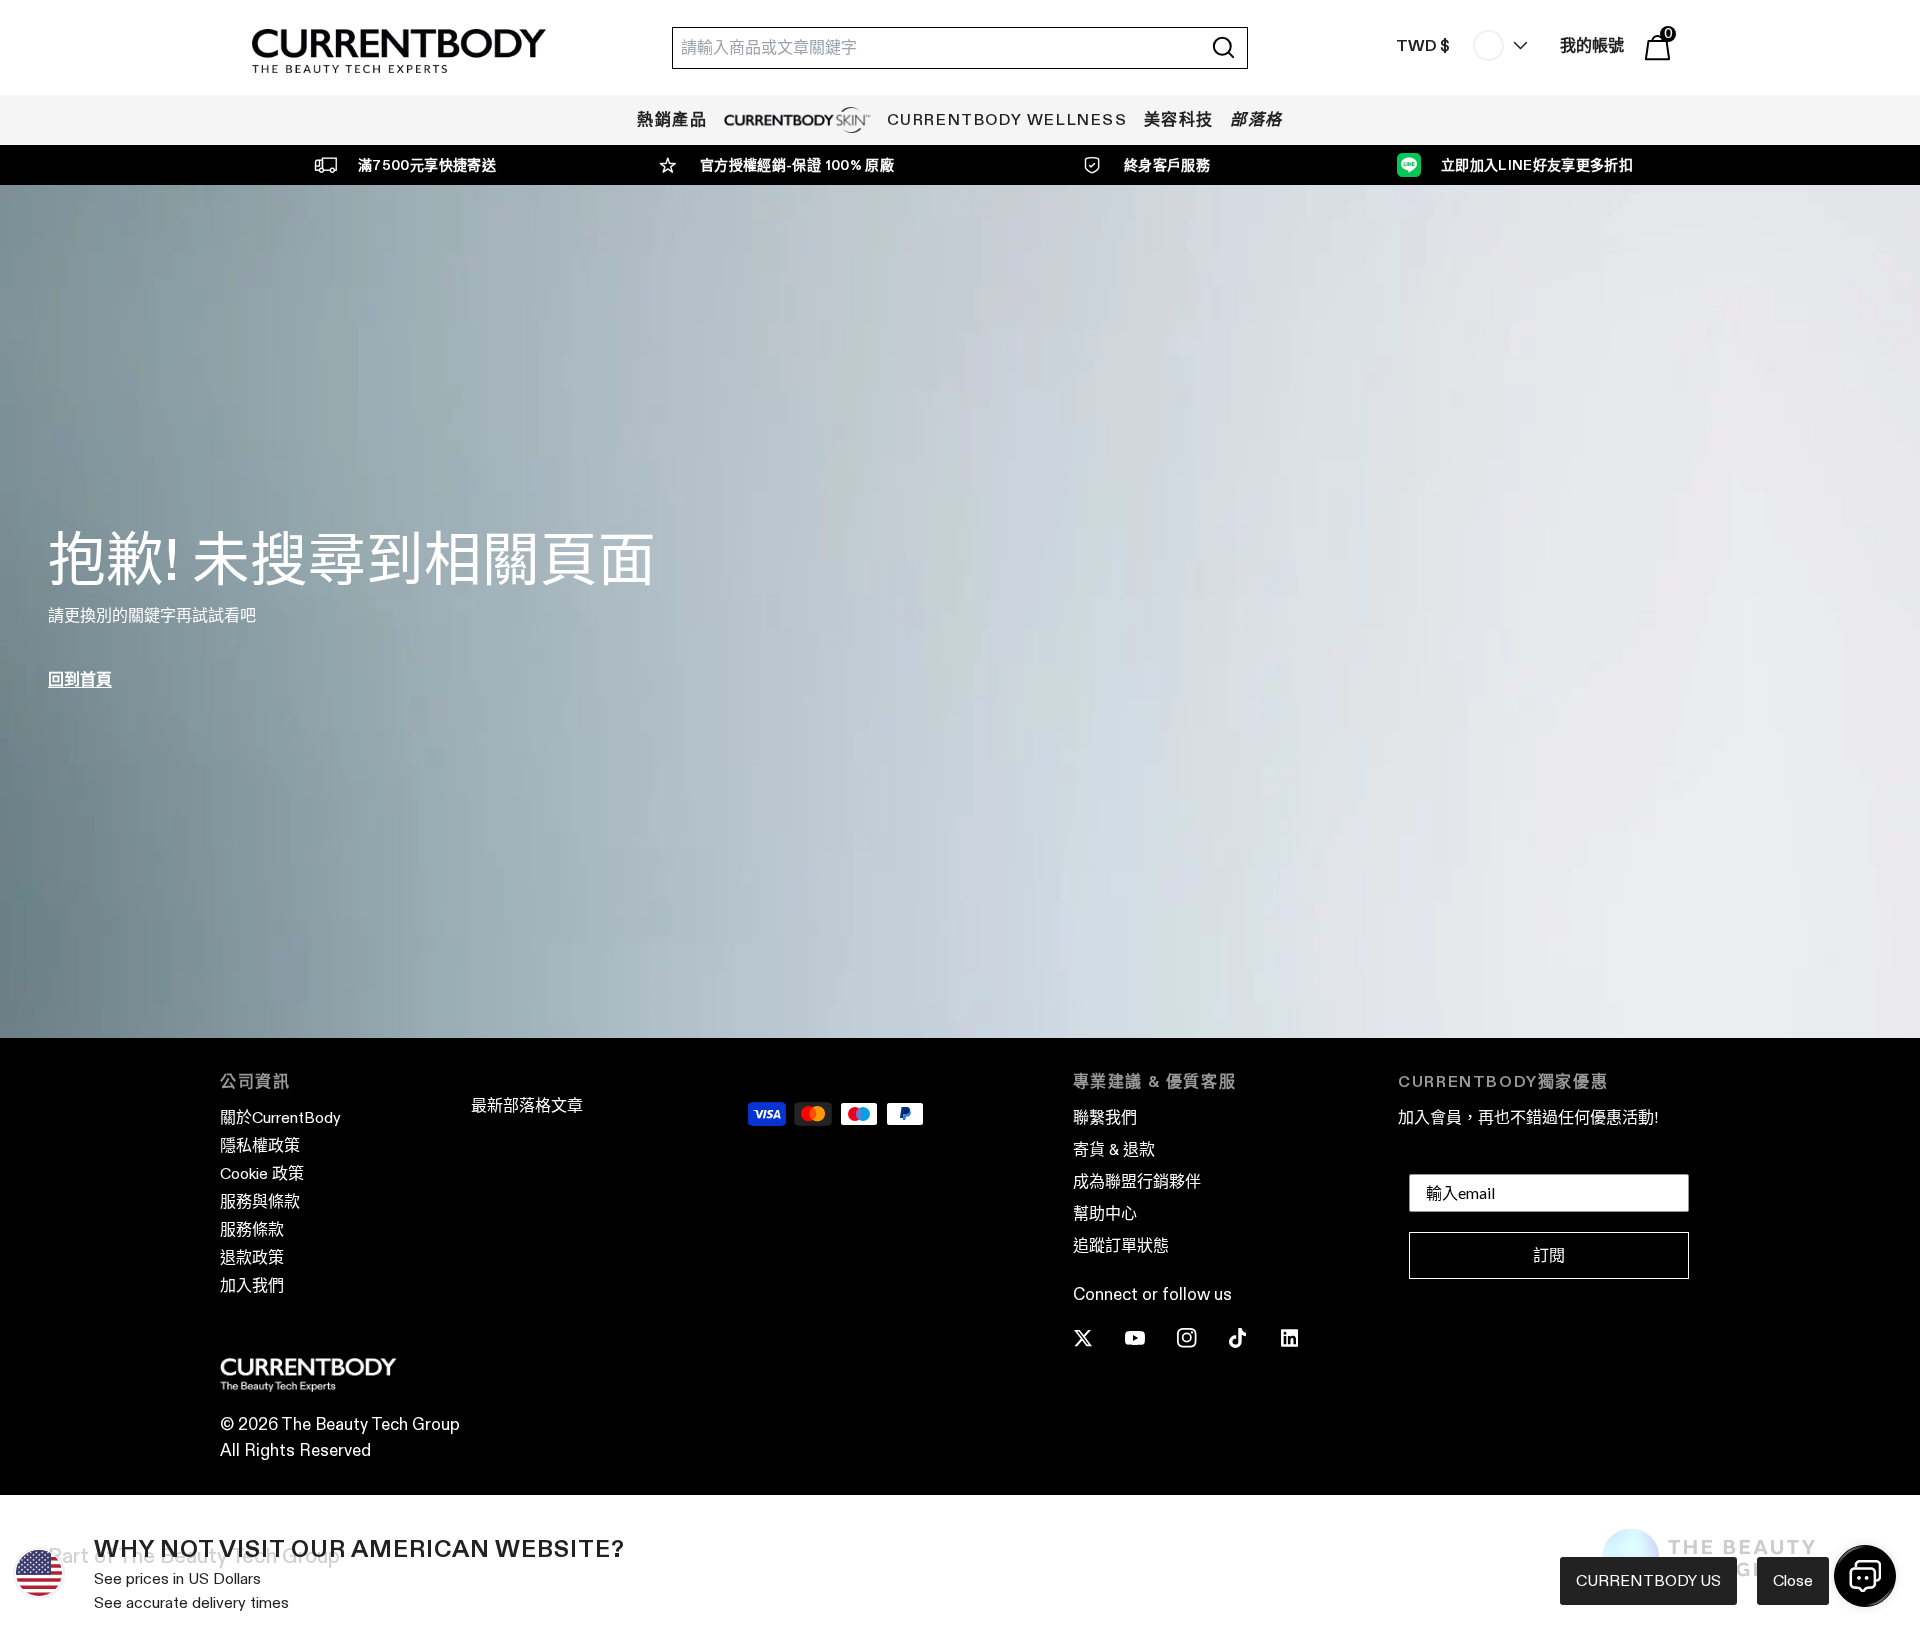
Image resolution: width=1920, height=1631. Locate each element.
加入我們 (252, 1285)
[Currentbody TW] (399, 52)
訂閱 (1549, 1255)
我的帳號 (1592, 45)
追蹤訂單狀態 (1121, 1245)
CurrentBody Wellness (1007, 119)
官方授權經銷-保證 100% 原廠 (797, 165)
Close (1793, 1580)
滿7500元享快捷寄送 (427, 165)
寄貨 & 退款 (1114, 1149)
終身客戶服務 (1167, 165)
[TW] (1496, 45)
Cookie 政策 (262, 1173)
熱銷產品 (672, 119)
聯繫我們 (1105, 1117)
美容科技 (1179, 119)
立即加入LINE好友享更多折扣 (1537, 165)
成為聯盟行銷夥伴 (1137, 1181)
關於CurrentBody (280, 1117)
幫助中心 (1105, 1213)
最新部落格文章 (527, 1105)
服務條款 (252, 1229)
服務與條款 (260, 1201)
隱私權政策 (260, 1145)
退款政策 (252, 1257)
